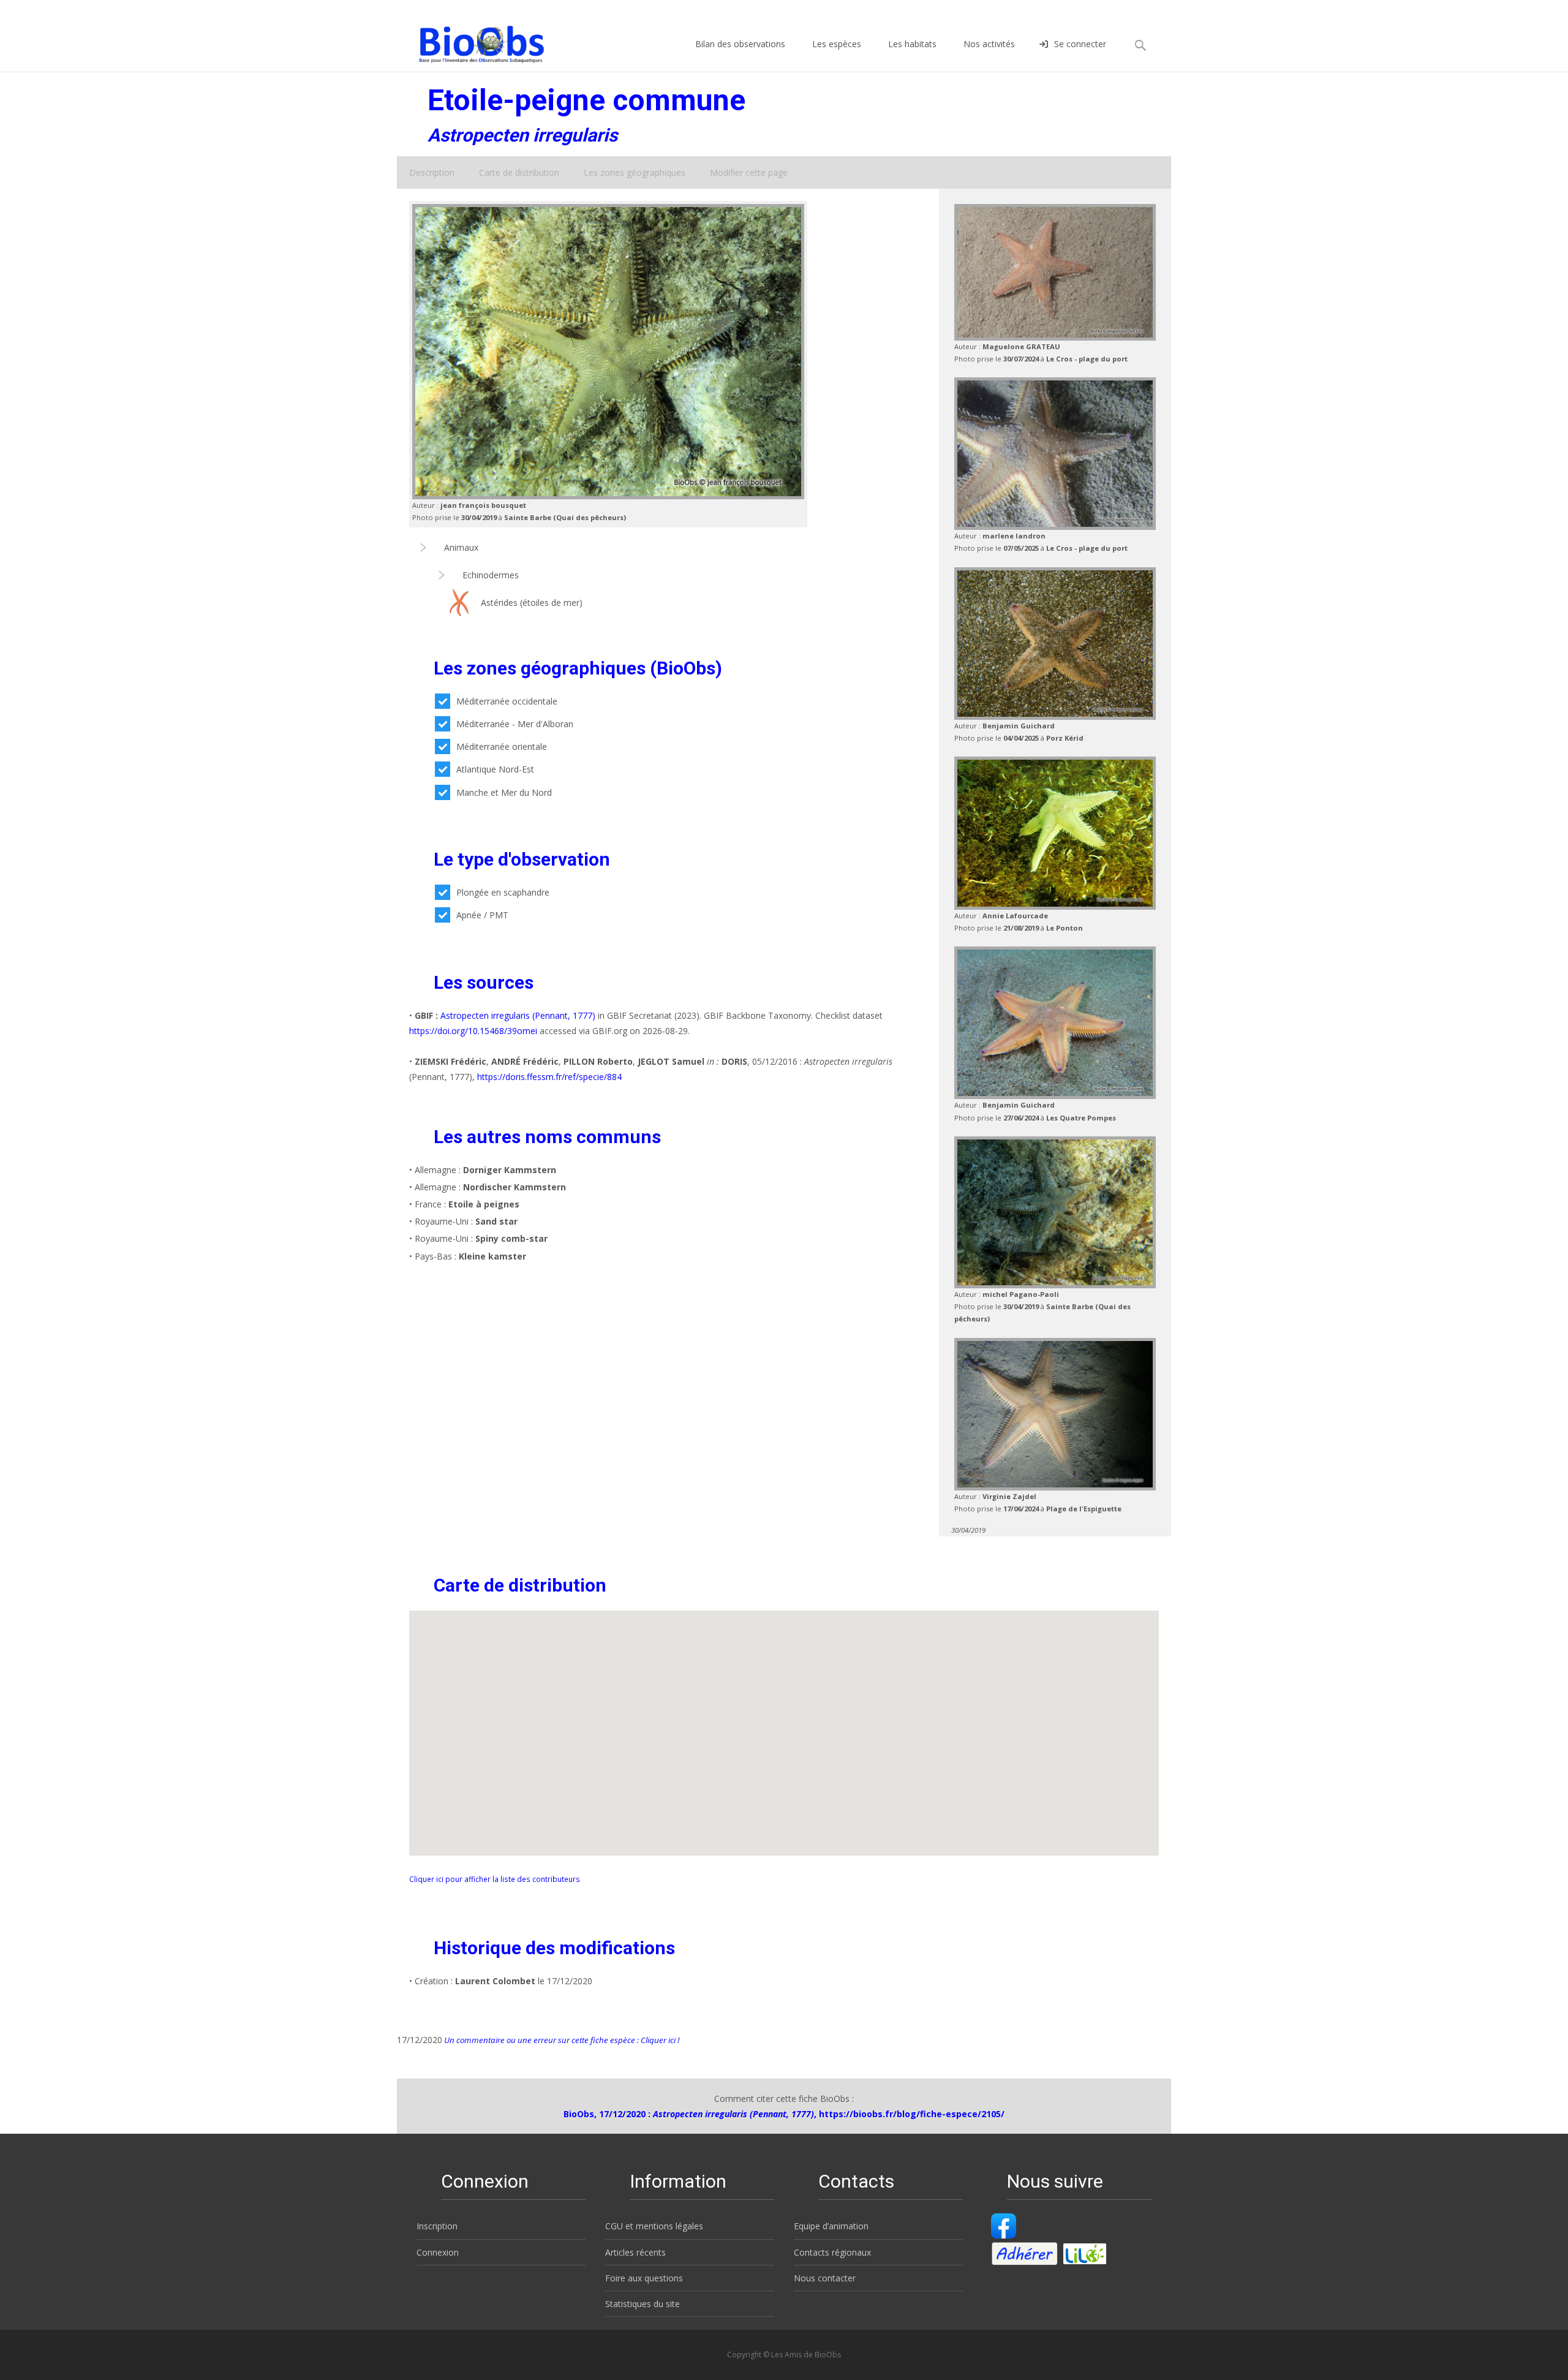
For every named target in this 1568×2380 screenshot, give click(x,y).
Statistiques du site (643, 2304)
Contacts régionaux (832, 2252)
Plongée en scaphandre (503, 892)
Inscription (437, 2226)
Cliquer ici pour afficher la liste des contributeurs (495, 1879)
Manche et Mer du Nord (504, 792)
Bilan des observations (740, 44)
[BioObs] (471, 41)
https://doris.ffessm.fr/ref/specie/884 (549, 1077)
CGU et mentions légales (654, 2226)
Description (432, 172)
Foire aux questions (644, 2278)
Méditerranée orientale (502, 746)
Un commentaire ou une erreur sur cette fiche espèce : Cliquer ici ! (561, 2040)
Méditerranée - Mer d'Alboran (515, 724)
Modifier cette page (749, 172)
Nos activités (989, 44)
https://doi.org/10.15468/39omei (473, 1031)
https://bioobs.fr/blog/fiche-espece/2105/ (912, 2114)
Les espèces (837, 44)
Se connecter (1080, 44)
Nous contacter (825, 2278)
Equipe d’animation (831, 2226)
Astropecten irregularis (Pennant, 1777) (518, 1015)
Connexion (438, 2252)
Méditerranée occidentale (507, 701)
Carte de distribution (519, 172)
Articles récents (635, 2252)
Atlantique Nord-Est (495, 769)
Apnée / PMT (482, 915)
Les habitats (912, 44)
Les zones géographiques (635, 172)
